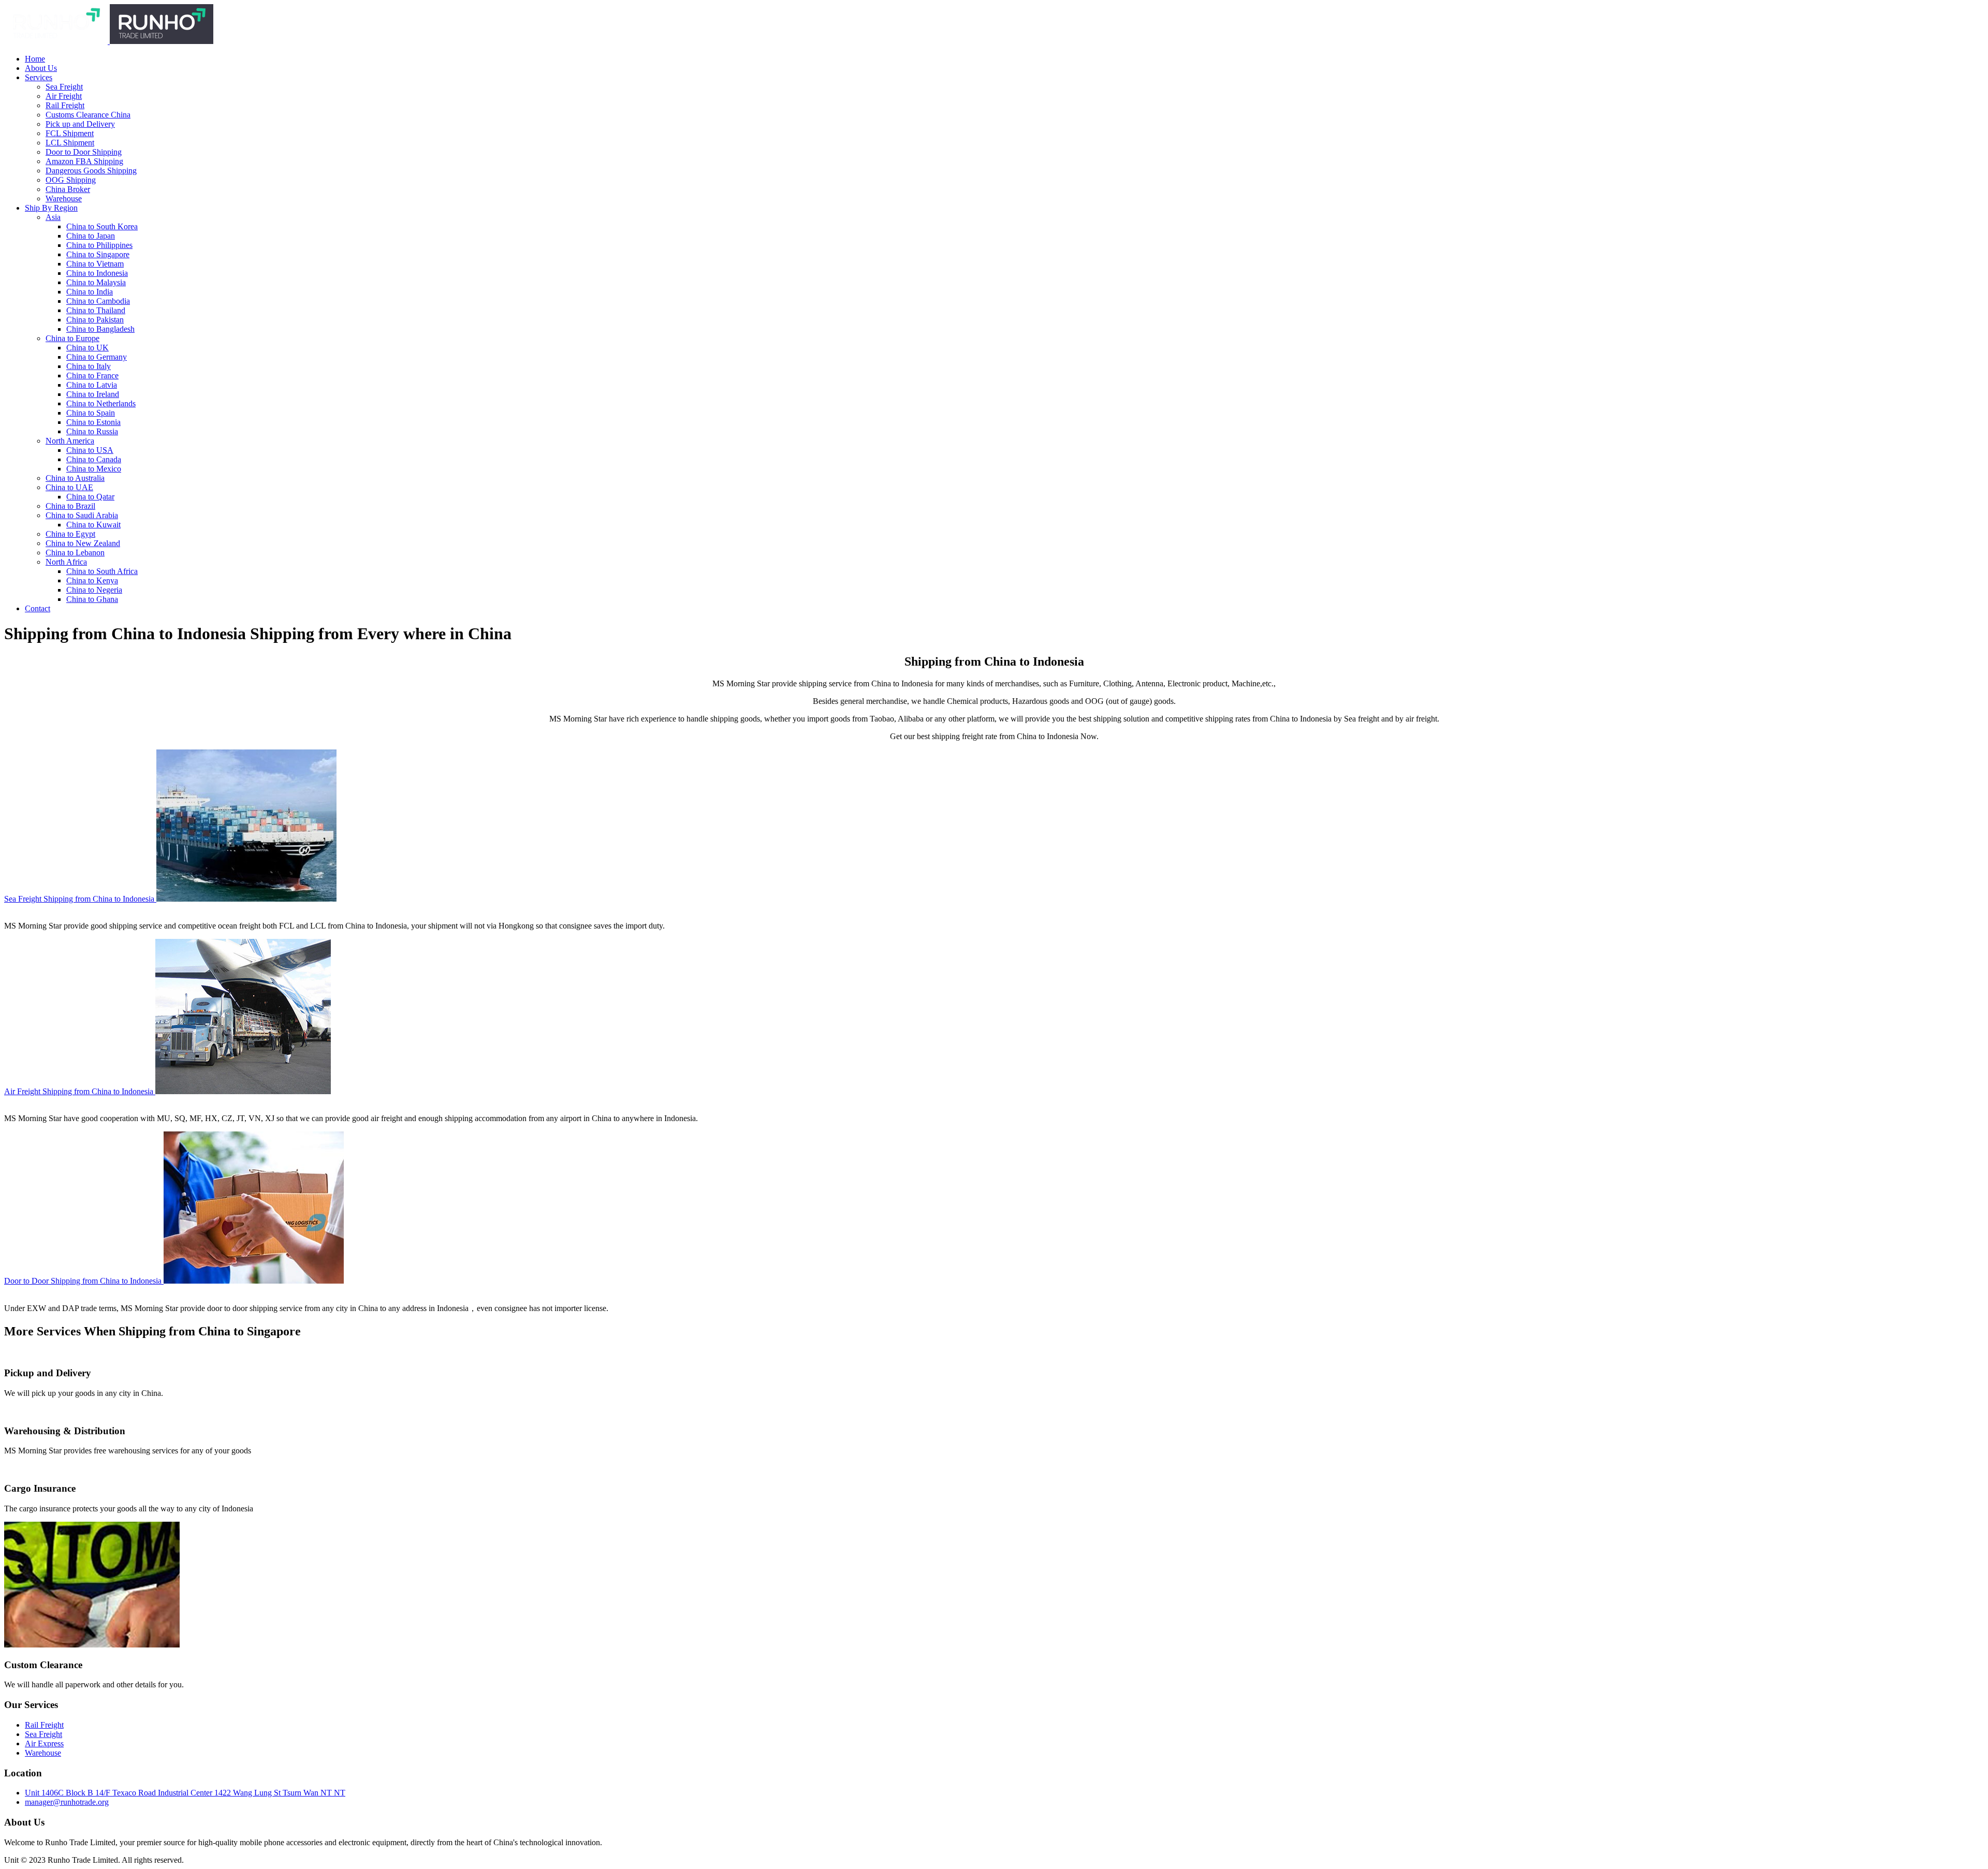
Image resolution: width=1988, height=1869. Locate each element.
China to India (90, 292)
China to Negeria (94, 590)
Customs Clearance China (88, 115)
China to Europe (72, 338)
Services (39, 77)
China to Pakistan (95, 320)
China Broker (68, 189)
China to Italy (89, 366)
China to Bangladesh (100, 329)
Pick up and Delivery (80, 124)
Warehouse (64, 198)
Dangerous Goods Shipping (91, 171)
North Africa (66, 562)
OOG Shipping (71, 180)
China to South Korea (102, 226)
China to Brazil (70, 506)
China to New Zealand (83, 543)
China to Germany (97, 357)
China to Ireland (93, 394)
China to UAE (69, 487)
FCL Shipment (70, 133)
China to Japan (91, 236)
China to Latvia (92, 385)
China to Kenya (92, 580)
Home (35, 59)
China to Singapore (98, 254)
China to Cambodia (98, 301)
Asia (53, 217)
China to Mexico (94, 469)
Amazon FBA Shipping (84, 161)
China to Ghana (92, 599)
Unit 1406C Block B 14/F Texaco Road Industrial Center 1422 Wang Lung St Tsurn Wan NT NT (185, 1793)
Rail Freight (65, 105)
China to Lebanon (75, 553)
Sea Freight (64, 87)
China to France (92, 376)
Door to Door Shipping (84, 152)
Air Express (44, 1743)
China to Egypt (70, 534)
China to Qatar (90, 497)
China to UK (87, 348)
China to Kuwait (93, 525)
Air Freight (64, 96)
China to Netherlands (101, 403)
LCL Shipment (70, 143)
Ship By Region (51, 208)
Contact (38, 608)
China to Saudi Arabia (82, 515)
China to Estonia (93, 422)
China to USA (90, 450)
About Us (41, 68)
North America (70, 441)
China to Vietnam (95, 264)
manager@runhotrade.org (67, 1802)
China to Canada (94, 459)
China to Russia (92, 431)
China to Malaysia (96, 282)
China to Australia (75, 478)
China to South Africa (102, 571)
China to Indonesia (97, 273)
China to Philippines (99, 245)
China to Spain (91, 413)
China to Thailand (96, 310)
